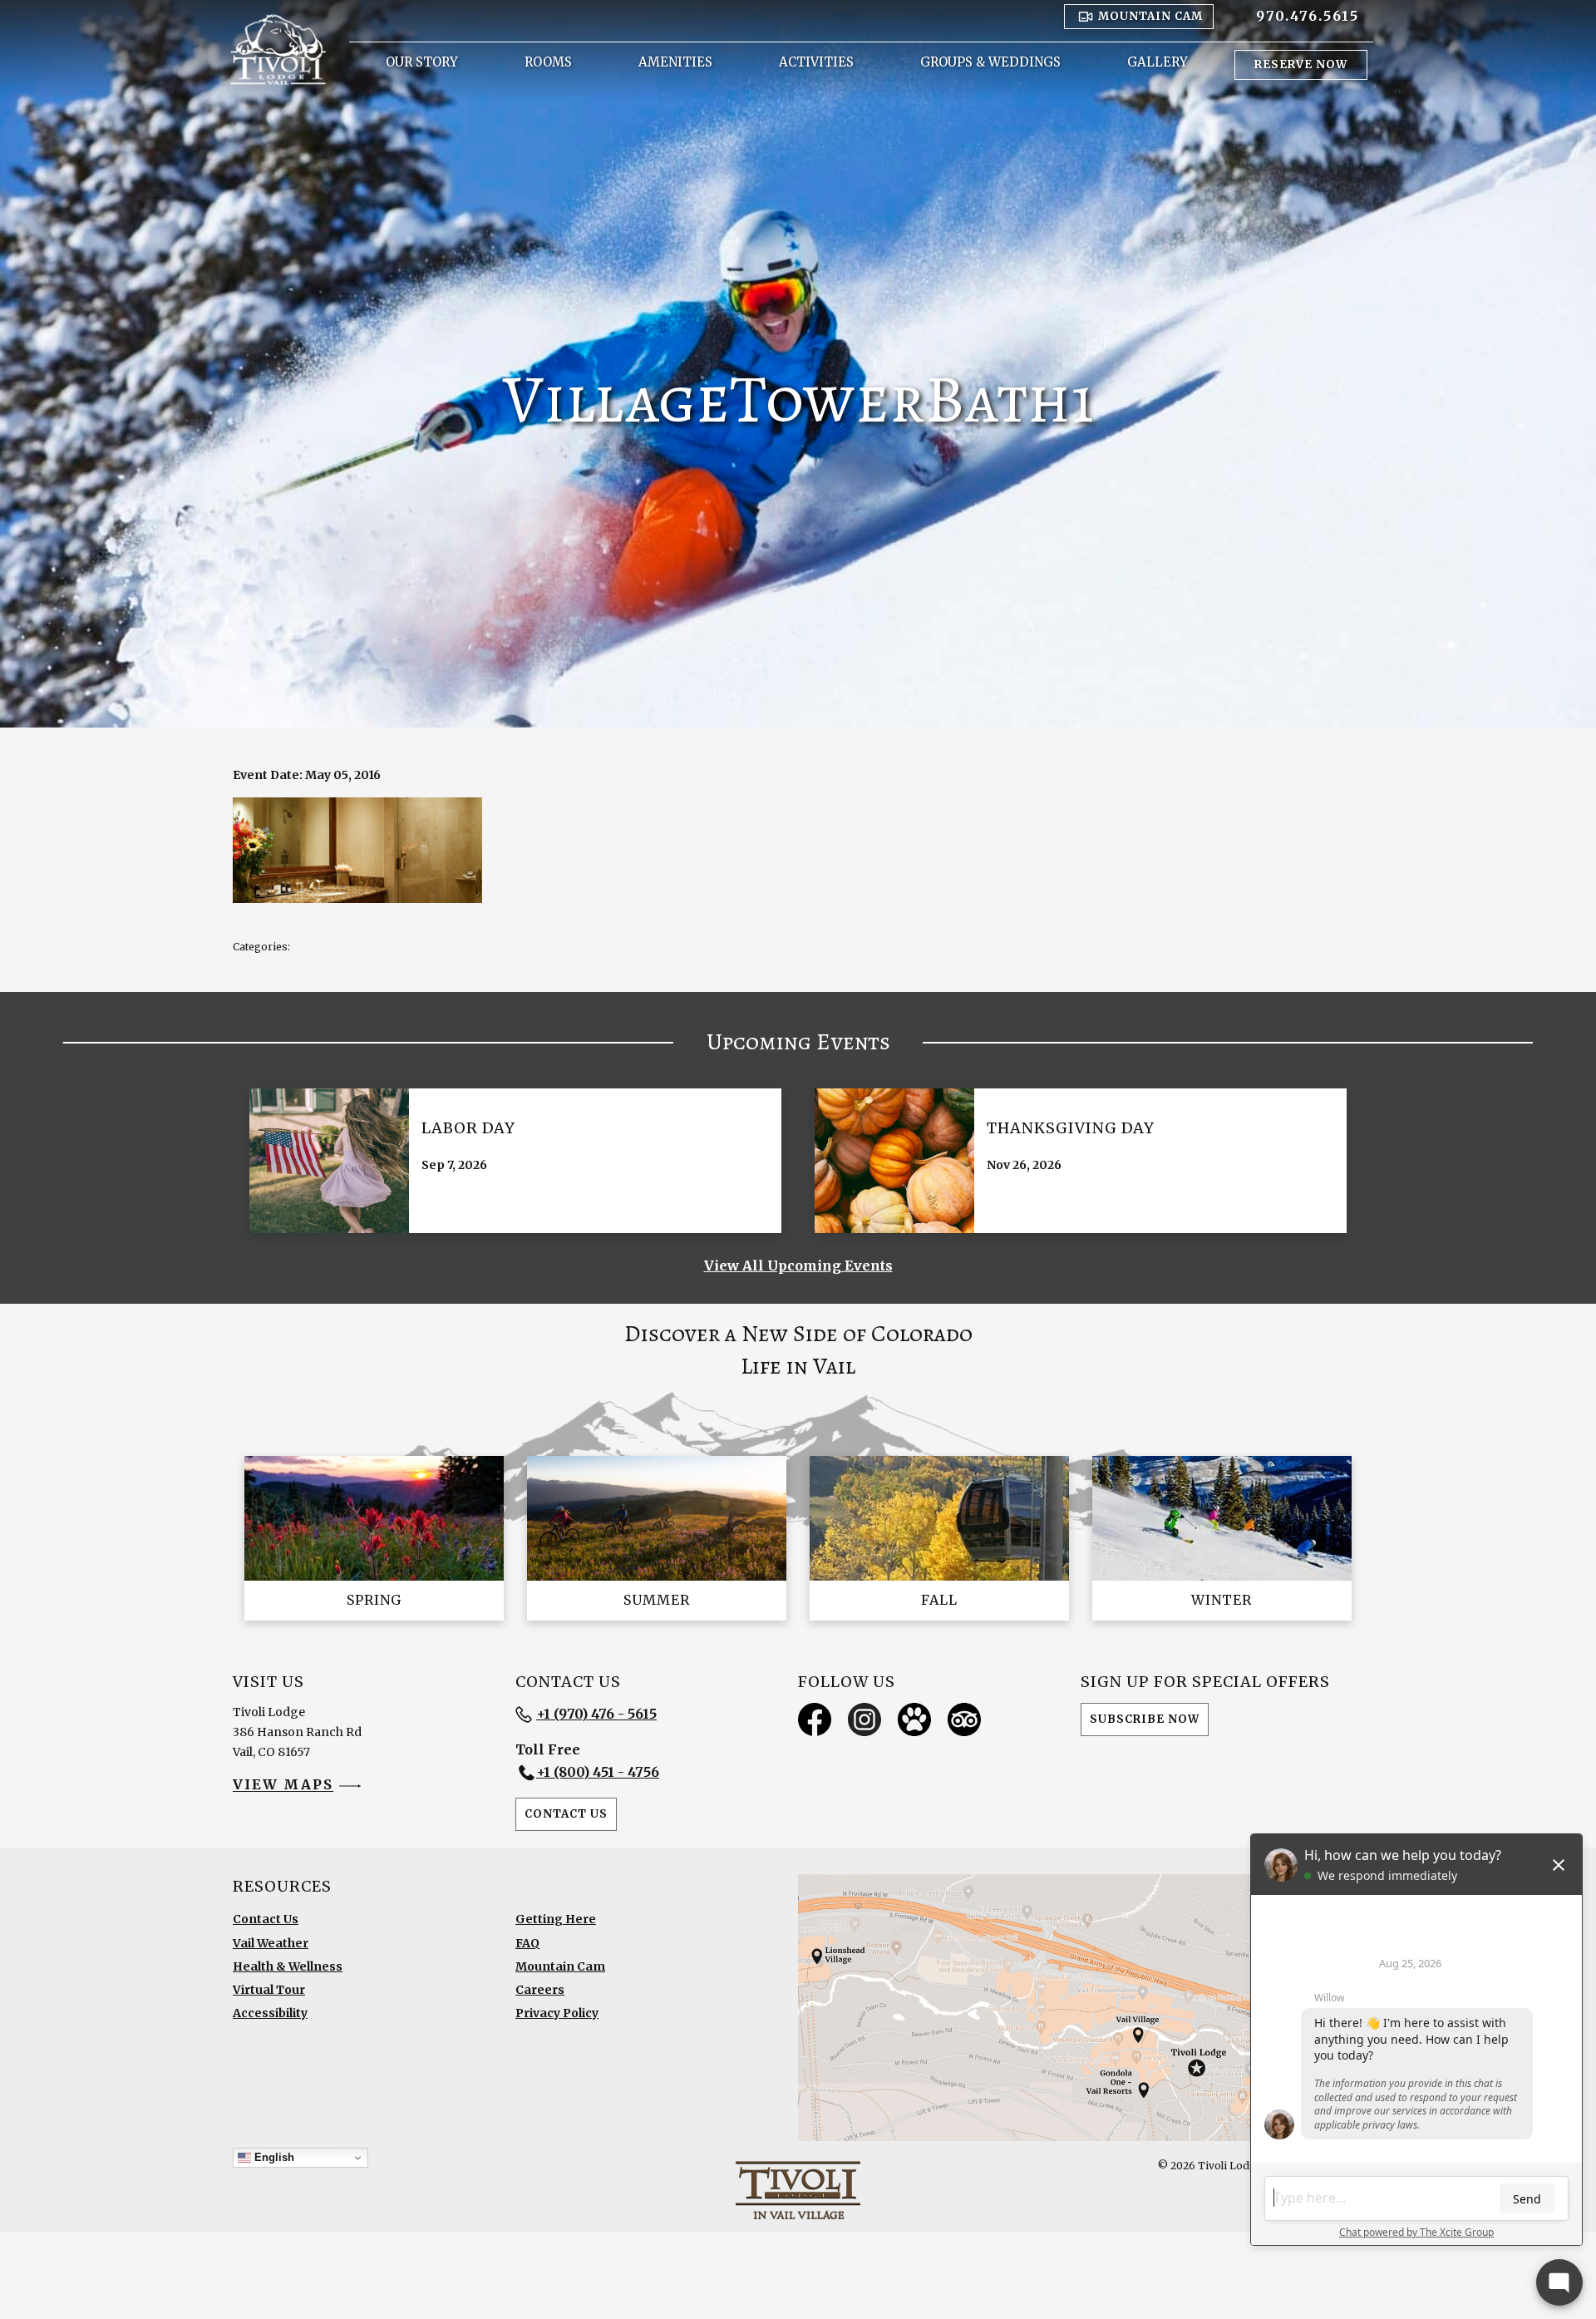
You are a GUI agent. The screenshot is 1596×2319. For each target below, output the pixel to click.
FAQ (527, 1943)
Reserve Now (1301, 64)
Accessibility (270, 2013)
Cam (1150, 16)
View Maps (283, 1785)
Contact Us (566, 1814)
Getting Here (556, 1919)
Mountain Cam (560, 1966)
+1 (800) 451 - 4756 (598, 1772)
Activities (816, 62)
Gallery (1158, 62)
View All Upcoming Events (798, 1266)
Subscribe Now (1145, 1719)
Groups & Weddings (990, 62)
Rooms (548, 62)
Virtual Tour (269, 1990)
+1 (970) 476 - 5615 (596, 1714)
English (273, 2157)
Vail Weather (271, 1943)
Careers (540, 1990)
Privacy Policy (557, 2013)
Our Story (422, 62)
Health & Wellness (288, 1966)
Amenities (675, 62)
